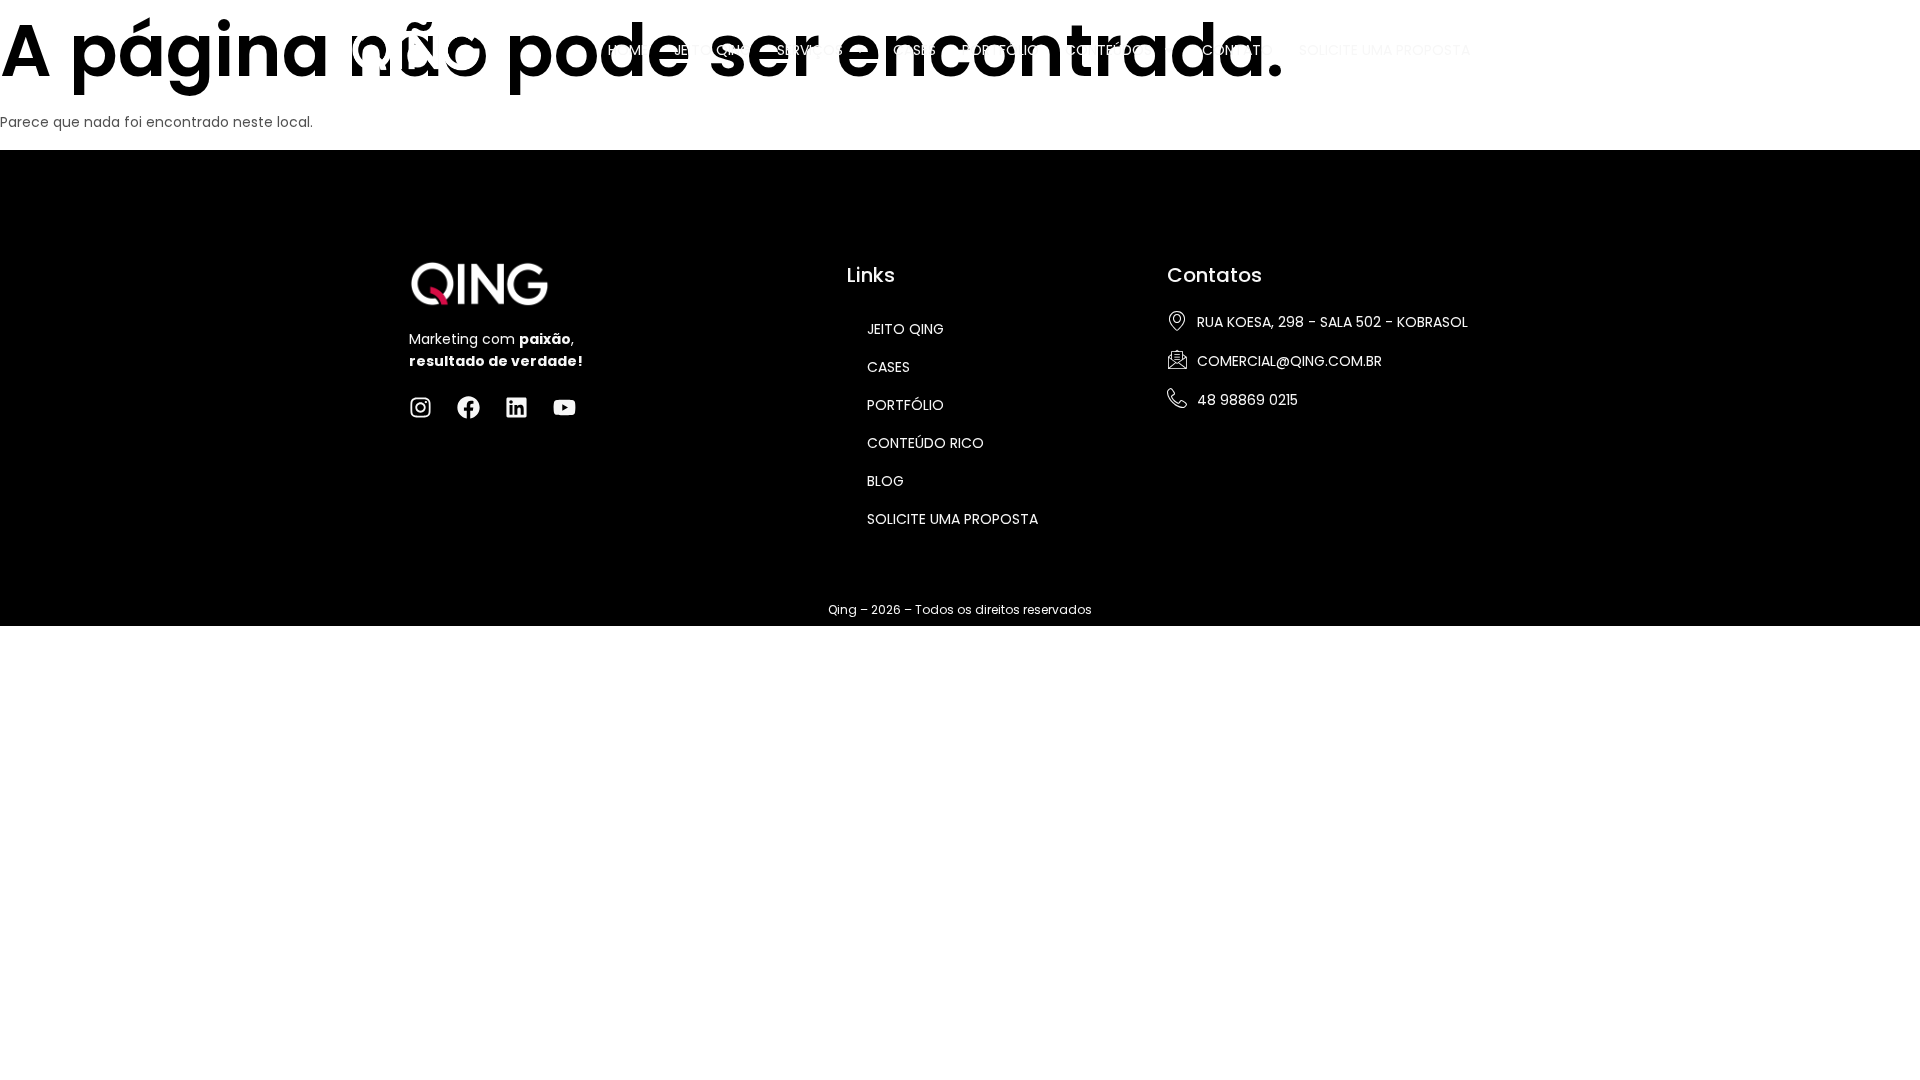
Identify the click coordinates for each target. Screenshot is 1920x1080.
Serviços (810, 50)
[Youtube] (1611, 48)
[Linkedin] (1578, 48)
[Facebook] (1545, 48)
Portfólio (1000, 50)
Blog (885, 481)
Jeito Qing (712, 50)
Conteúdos (1108, 50)
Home (628, 50)
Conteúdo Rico (925, 443)
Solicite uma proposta (952, 519)
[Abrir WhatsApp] (1870, 1029)
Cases (914, 50)
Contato (1237, 50)
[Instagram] (1512, 48)
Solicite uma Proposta (1384, 50)
